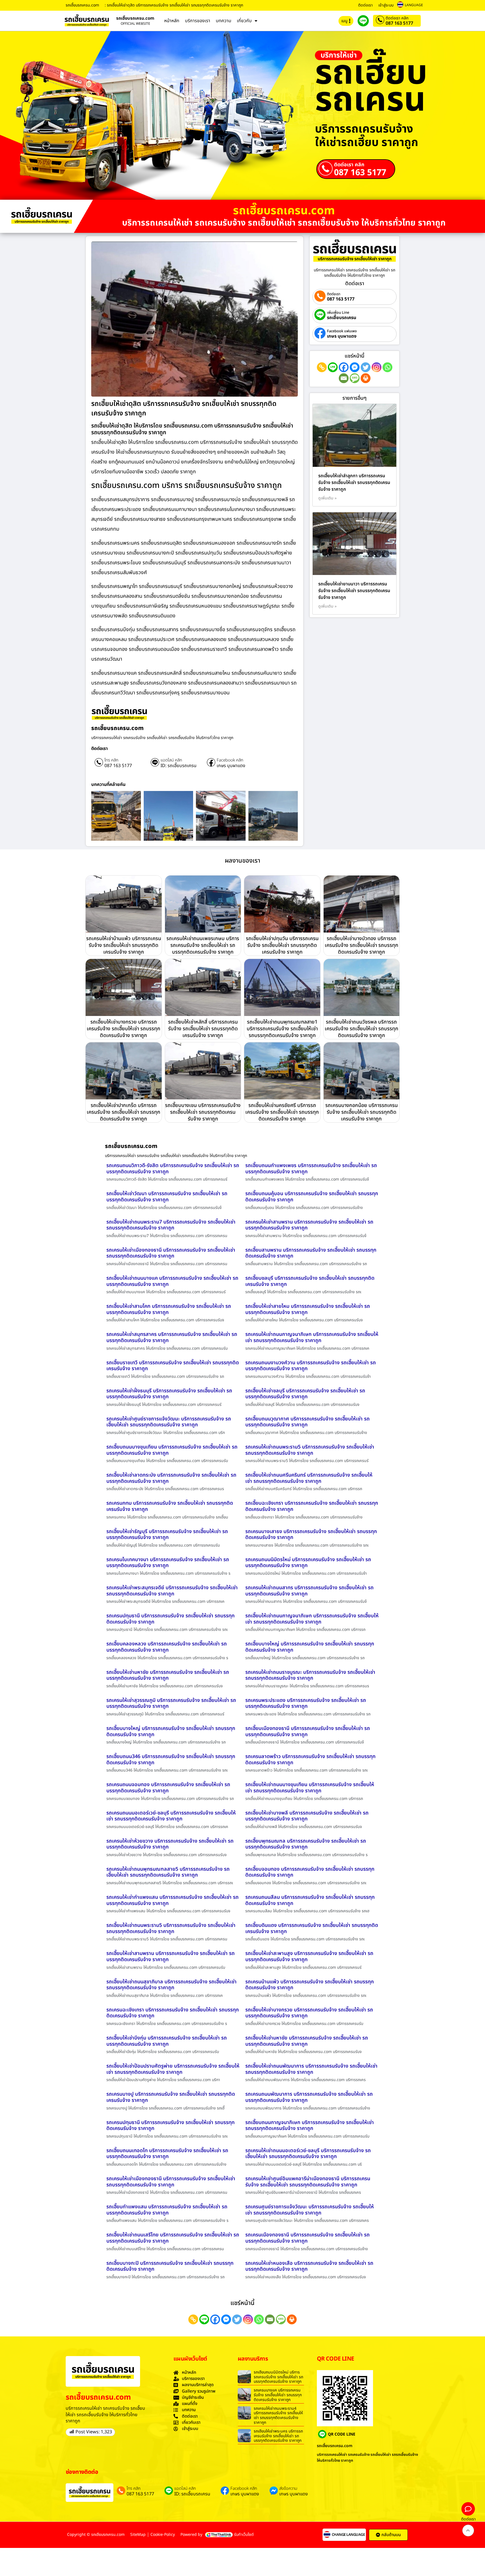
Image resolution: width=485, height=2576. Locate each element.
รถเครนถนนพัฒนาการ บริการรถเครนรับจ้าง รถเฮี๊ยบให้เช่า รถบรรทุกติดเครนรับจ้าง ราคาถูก (309, 2097)
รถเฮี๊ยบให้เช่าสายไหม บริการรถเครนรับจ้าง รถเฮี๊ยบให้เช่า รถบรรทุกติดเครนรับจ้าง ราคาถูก (308, 1309)
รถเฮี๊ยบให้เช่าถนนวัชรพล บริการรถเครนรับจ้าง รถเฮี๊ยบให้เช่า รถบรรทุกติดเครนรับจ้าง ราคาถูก (362, 1029)
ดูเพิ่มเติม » (328, 498)
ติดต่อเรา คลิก (397, 18)
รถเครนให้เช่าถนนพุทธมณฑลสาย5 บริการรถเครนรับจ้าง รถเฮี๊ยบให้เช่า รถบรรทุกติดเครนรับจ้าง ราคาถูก (168, 1872)
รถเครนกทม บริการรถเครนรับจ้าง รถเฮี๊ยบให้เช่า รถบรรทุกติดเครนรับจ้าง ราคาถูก (170, 1506)
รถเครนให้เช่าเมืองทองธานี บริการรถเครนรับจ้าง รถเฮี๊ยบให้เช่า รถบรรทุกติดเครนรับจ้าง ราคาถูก (171, 1253)
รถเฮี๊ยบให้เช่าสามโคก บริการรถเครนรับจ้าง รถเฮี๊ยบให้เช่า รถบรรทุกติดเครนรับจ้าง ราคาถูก (169, 1309)
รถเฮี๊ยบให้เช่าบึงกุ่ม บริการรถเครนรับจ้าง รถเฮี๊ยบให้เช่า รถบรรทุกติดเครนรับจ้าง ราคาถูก (167, 2041)
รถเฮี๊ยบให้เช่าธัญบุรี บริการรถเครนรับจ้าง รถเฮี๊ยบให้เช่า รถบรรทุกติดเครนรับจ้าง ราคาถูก (167, 1535)
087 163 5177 (399, 23)
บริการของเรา (198, 21)
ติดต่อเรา (365, 5)
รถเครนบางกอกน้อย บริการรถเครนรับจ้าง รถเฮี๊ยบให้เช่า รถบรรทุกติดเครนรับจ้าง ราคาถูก (362, 1112)
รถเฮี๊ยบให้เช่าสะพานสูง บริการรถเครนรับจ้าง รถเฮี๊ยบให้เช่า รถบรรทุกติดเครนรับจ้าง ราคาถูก (309, 1957)
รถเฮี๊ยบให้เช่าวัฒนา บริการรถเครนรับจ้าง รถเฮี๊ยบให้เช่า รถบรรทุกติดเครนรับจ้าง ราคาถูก (167, 1197)
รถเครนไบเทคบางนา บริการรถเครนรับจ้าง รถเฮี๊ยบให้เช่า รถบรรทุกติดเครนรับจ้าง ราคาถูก (168, 1563)
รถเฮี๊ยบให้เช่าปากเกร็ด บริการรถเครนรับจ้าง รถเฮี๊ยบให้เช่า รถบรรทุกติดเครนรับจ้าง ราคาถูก (123, 1112)
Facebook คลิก (230, 760)
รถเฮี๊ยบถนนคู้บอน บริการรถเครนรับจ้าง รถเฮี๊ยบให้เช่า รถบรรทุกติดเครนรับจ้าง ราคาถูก (312, 1197)
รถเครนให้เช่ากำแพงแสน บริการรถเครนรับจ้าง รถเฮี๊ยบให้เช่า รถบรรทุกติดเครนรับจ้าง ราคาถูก (172, 1900)
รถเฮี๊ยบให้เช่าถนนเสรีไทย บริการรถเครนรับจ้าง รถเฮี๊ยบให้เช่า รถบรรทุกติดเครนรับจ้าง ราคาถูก (173, 2238)
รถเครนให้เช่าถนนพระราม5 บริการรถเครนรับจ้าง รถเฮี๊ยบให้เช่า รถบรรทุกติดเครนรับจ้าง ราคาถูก (310, 1450)
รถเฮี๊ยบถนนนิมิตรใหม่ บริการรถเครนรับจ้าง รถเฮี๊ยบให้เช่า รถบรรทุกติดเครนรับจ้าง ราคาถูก (278, 2377)
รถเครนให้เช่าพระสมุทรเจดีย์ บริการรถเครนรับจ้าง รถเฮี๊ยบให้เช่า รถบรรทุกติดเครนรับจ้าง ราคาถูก (172, 1591)
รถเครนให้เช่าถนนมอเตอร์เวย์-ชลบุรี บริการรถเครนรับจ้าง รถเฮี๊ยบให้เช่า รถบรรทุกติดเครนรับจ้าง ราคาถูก (308, 2154)
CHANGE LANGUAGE (348, 2535)
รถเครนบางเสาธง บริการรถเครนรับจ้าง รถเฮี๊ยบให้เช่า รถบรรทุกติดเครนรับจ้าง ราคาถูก (311, 1535)
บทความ (224, 21)
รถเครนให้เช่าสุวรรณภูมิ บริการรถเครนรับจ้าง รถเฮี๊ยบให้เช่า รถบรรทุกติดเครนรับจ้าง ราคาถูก (171, 1703)
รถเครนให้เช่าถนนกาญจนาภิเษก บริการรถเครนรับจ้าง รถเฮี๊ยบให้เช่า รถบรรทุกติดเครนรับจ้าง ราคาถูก (312, 1337)
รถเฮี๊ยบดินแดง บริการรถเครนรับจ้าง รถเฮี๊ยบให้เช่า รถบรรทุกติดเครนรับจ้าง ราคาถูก (312, 1928)
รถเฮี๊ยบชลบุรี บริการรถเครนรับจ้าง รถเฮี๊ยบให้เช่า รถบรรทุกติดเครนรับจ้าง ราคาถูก (310, 1281)
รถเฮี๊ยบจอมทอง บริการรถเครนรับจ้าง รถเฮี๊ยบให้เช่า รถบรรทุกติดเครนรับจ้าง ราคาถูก (310, 1872)
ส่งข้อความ (288, 2489)
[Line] (333, 367)
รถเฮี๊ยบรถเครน (342, 318)
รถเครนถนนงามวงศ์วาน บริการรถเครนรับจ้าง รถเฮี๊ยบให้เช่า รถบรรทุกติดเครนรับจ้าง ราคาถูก (311, 1366)
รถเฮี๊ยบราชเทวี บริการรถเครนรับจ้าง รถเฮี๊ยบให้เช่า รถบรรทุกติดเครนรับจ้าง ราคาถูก (173, 1366)
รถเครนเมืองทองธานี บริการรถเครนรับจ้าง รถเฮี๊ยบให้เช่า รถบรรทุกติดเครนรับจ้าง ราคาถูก (307, 2238)
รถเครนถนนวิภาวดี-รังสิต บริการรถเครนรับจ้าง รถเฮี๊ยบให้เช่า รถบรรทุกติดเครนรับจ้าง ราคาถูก (173, 1169)
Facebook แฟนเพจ (342, 331)
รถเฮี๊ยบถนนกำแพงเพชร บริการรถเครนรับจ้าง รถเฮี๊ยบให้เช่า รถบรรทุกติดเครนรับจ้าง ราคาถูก (311, 1169)
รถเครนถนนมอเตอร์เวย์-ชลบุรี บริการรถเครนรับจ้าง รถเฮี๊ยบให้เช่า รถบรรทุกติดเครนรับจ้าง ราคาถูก (171, 1816)
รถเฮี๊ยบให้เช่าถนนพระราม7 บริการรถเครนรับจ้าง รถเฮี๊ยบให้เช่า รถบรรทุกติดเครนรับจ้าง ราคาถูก (171, 1225)
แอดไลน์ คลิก (171, 760)
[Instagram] (377, 367)
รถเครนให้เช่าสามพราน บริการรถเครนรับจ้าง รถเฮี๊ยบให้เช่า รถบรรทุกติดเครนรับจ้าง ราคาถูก (309, 1225)
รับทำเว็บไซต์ (244, 2535)
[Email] (344, 378)
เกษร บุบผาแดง (231, 766)
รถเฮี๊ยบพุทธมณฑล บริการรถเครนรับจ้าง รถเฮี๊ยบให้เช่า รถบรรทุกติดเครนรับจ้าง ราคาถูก (306, 1844)
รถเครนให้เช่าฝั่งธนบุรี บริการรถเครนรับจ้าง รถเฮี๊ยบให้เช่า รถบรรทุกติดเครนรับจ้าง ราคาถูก (169, 1394)
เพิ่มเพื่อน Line (338, 313)
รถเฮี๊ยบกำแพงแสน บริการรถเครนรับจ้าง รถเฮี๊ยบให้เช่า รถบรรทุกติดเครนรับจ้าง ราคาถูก (167, 2210)
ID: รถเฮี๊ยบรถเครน (179, 766)
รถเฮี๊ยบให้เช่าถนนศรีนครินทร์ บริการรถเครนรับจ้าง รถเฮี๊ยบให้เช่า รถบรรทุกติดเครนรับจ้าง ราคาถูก (309, 1478)
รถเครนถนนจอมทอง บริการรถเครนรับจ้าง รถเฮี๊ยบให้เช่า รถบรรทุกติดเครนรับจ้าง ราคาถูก (168, 1788)
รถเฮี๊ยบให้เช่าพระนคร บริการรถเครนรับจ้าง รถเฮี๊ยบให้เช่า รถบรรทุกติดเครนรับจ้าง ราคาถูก (278, 2436)
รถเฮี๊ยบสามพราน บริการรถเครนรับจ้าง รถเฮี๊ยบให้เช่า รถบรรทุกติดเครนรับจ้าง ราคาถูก (311, 1253)
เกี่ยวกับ (244, 21)
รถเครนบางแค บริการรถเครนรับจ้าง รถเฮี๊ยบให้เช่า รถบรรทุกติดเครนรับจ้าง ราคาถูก (278, 2395)
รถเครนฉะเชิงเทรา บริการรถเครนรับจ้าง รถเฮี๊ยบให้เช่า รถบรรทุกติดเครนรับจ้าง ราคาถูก (173, 2013)
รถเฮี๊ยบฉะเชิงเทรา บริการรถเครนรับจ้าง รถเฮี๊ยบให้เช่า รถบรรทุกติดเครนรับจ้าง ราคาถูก (312, 1506)
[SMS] (355, 378)
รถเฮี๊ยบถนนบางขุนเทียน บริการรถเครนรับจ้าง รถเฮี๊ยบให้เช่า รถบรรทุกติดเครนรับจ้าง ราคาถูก (172, 1450)
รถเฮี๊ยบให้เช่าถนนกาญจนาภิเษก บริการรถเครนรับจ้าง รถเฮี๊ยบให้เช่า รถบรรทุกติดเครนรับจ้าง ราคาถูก (312, 1619)
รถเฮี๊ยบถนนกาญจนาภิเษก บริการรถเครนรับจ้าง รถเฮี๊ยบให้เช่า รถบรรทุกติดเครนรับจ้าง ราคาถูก (310, 2126)
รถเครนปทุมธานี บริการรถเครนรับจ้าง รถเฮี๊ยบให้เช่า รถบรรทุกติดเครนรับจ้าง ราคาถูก (171, 1619)
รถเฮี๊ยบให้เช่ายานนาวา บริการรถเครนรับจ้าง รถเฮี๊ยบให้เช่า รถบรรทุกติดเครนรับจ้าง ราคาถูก (354, 591)
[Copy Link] (322, 367)
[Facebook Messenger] (355, 367)
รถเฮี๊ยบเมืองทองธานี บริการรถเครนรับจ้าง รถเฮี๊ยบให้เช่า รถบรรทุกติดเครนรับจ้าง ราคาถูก (308, 1732)
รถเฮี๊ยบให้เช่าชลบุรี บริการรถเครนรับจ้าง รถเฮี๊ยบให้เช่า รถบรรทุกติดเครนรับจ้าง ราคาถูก (305, 1394)
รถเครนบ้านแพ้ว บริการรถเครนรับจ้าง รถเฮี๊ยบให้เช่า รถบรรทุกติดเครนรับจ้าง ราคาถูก (310, 1985)
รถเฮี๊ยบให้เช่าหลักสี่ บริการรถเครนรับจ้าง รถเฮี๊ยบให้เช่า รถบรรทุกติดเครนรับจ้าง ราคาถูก (203, 1029)
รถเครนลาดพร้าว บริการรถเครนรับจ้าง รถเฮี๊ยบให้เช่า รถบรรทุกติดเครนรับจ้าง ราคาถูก (310, 1760)
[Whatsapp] (387, 367)
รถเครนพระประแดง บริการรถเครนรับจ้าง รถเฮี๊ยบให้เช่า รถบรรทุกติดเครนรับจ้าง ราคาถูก (306, 1703)
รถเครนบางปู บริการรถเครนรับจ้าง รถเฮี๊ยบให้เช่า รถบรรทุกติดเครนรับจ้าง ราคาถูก (171, 2097)
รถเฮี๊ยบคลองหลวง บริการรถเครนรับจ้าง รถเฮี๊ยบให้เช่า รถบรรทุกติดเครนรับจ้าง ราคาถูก (167, 1647)
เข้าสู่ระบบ (386, 5)
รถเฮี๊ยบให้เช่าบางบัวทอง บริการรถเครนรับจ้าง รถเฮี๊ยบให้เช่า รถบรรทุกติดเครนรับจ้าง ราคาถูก (362, 945)
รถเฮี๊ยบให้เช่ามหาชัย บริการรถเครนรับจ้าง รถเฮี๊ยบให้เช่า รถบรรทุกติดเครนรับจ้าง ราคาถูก (168, 1675)
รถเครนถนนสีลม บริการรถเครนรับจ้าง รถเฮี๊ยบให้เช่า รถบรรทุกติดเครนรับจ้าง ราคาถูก (310, 1900)
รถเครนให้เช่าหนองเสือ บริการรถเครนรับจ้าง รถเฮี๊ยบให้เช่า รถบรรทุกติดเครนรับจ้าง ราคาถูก (309, 2266)
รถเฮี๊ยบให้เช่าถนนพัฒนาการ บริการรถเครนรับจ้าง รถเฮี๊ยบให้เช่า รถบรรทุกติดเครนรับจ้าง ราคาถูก (311, 2069)
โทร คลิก (111, 760)
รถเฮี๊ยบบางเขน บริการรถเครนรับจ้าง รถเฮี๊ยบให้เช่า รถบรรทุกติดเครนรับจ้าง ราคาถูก (203, 1112)
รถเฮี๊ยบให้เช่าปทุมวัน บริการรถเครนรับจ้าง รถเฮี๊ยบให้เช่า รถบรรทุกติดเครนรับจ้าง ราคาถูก (282, 945)
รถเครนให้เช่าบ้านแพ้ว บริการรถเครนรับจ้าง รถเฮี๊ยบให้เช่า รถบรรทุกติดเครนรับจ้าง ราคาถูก (124, 945)
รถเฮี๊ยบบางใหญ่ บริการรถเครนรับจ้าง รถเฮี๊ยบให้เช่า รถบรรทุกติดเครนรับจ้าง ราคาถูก (310, 1647)
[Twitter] (366, 367)
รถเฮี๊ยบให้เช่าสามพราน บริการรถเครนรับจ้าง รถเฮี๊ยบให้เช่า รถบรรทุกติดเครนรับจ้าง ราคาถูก (171, 1957)
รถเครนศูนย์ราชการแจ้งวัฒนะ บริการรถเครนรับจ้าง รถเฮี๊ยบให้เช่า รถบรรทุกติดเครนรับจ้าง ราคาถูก (310, 2210)
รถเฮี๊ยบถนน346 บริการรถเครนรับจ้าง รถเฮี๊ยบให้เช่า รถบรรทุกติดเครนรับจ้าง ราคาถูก (171, 1760)
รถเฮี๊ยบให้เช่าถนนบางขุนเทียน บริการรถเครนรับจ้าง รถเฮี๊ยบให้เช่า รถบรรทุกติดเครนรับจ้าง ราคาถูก (310, 1788)
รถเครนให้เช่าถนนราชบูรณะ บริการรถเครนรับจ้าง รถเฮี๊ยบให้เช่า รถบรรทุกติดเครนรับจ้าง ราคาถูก (310, 1675)
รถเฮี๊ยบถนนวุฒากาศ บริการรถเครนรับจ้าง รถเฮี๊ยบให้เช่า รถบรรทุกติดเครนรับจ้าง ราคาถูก (307, 1422)
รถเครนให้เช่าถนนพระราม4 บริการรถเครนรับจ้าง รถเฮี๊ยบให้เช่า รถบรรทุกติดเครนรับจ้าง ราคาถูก (278, 2415)
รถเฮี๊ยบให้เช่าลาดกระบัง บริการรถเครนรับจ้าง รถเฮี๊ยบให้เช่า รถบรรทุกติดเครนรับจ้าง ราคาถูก (171, 1478)
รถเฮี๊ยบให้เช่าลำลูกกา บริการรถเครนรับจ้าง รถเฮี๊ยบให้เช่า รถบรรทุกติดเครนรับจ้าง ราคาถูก (354, 483)
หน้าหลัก (172, 21)
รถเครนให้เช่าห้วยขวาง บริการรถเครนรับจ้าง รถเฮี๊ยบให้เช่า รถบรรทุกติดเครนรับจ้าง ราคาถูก (170, 1844)
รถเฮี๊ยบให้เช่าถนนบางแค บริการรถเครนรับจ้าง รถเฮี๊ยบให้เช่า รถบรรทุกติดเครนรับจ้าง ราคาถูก (172, 1281)
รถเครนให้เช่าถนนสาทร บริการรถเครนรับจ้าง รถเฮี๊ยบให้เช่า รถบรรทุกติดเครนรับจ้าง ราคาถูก (309, 1591)
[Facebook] (344, 367)
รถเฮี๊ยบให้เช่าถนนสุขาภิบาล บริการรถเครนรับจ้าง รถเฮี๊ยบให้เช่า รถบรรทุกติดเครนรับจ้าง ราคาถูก (171, 1985)
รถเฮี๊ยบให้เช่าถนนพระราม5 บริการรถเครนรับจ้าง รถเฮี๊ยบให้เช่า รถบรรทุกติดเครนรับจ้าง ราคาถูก (171, 1928)
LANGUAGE (414, 5)
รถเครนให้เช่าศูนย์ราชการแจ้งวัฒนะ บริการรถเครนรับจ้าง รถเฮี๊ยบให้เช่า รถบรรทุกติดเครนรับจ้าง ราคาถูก (169, 1422)
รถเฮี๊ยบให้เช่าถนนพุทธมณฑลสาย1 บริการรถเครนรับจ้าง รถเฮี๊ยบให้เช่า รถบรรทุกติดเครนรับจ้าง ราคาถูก (282, 1029)
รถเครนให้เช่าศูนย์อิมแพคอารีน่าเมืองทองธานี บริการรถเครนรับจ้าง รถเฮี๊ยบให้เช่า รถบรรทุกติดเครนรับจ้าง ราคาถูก (308, 2182)
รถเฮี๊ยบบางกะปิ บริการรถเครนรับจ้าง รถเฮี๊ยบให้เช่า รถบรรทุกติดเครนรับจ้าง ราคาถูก (170, 2266)
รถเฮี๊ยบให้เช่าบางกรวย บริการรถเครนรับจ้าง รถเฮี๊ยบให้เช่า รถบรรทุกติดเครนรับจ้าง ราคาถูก (123, 1029)
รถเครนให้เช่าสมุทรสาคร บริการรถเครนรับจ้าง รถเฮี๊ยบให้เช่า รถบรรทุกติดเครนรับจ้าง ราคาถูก (172, 1337)
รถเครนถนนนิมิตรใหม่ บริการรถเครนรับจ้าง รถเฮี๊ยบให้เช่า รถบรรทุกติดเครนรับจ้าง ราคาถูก (308, 1563)
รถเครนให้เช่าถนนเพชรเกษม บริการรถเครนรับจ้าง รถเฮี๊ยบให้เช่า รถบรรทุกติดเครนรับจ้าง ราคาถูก (203, 945)
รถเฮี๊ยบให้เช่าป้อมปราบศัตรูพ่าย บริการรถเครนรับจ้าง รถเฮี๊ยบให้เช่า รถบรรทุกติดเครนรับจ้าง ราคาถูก (173, 2069)
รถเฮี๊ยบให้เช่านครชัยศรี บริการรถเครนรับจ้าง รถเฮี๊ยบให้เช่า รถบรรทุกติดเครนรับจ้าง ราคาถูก (282, 1112)
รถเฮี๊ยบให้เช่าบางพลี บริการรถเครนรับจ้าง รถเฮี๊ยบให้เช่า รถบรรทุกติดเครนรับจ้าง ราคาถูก (307, 1816)
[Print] (366, 378)
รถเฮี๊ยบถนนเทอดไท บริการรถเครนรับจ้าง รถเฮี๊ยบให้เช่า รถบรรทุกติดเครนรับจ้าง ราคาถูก (167, 2154)
